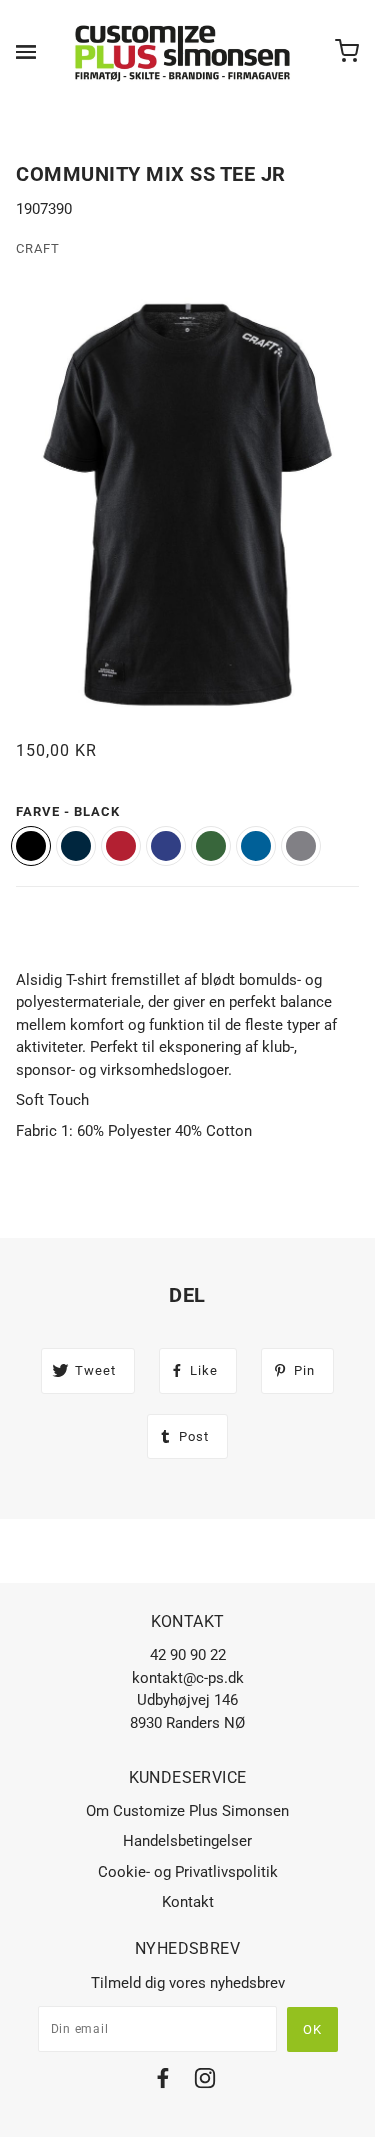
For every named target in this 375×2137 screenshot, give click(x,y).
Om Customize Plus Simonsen (187, 1811)
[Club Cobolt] (166, 846)
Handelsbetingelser (187, 1841)
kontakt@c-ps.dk (188, 1678)
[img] (163, 2081)
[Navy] (76, 846)
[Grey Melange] (301, 846)
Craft (38, 248)
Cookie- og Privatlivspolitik (188, 1872)
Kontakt (188, 1902)
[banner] (183, 52)
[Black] (31, 846)
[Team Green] (211, 846)
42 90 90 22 (188, 1655)
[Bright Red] (121, 846)
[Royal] (256, 846)
